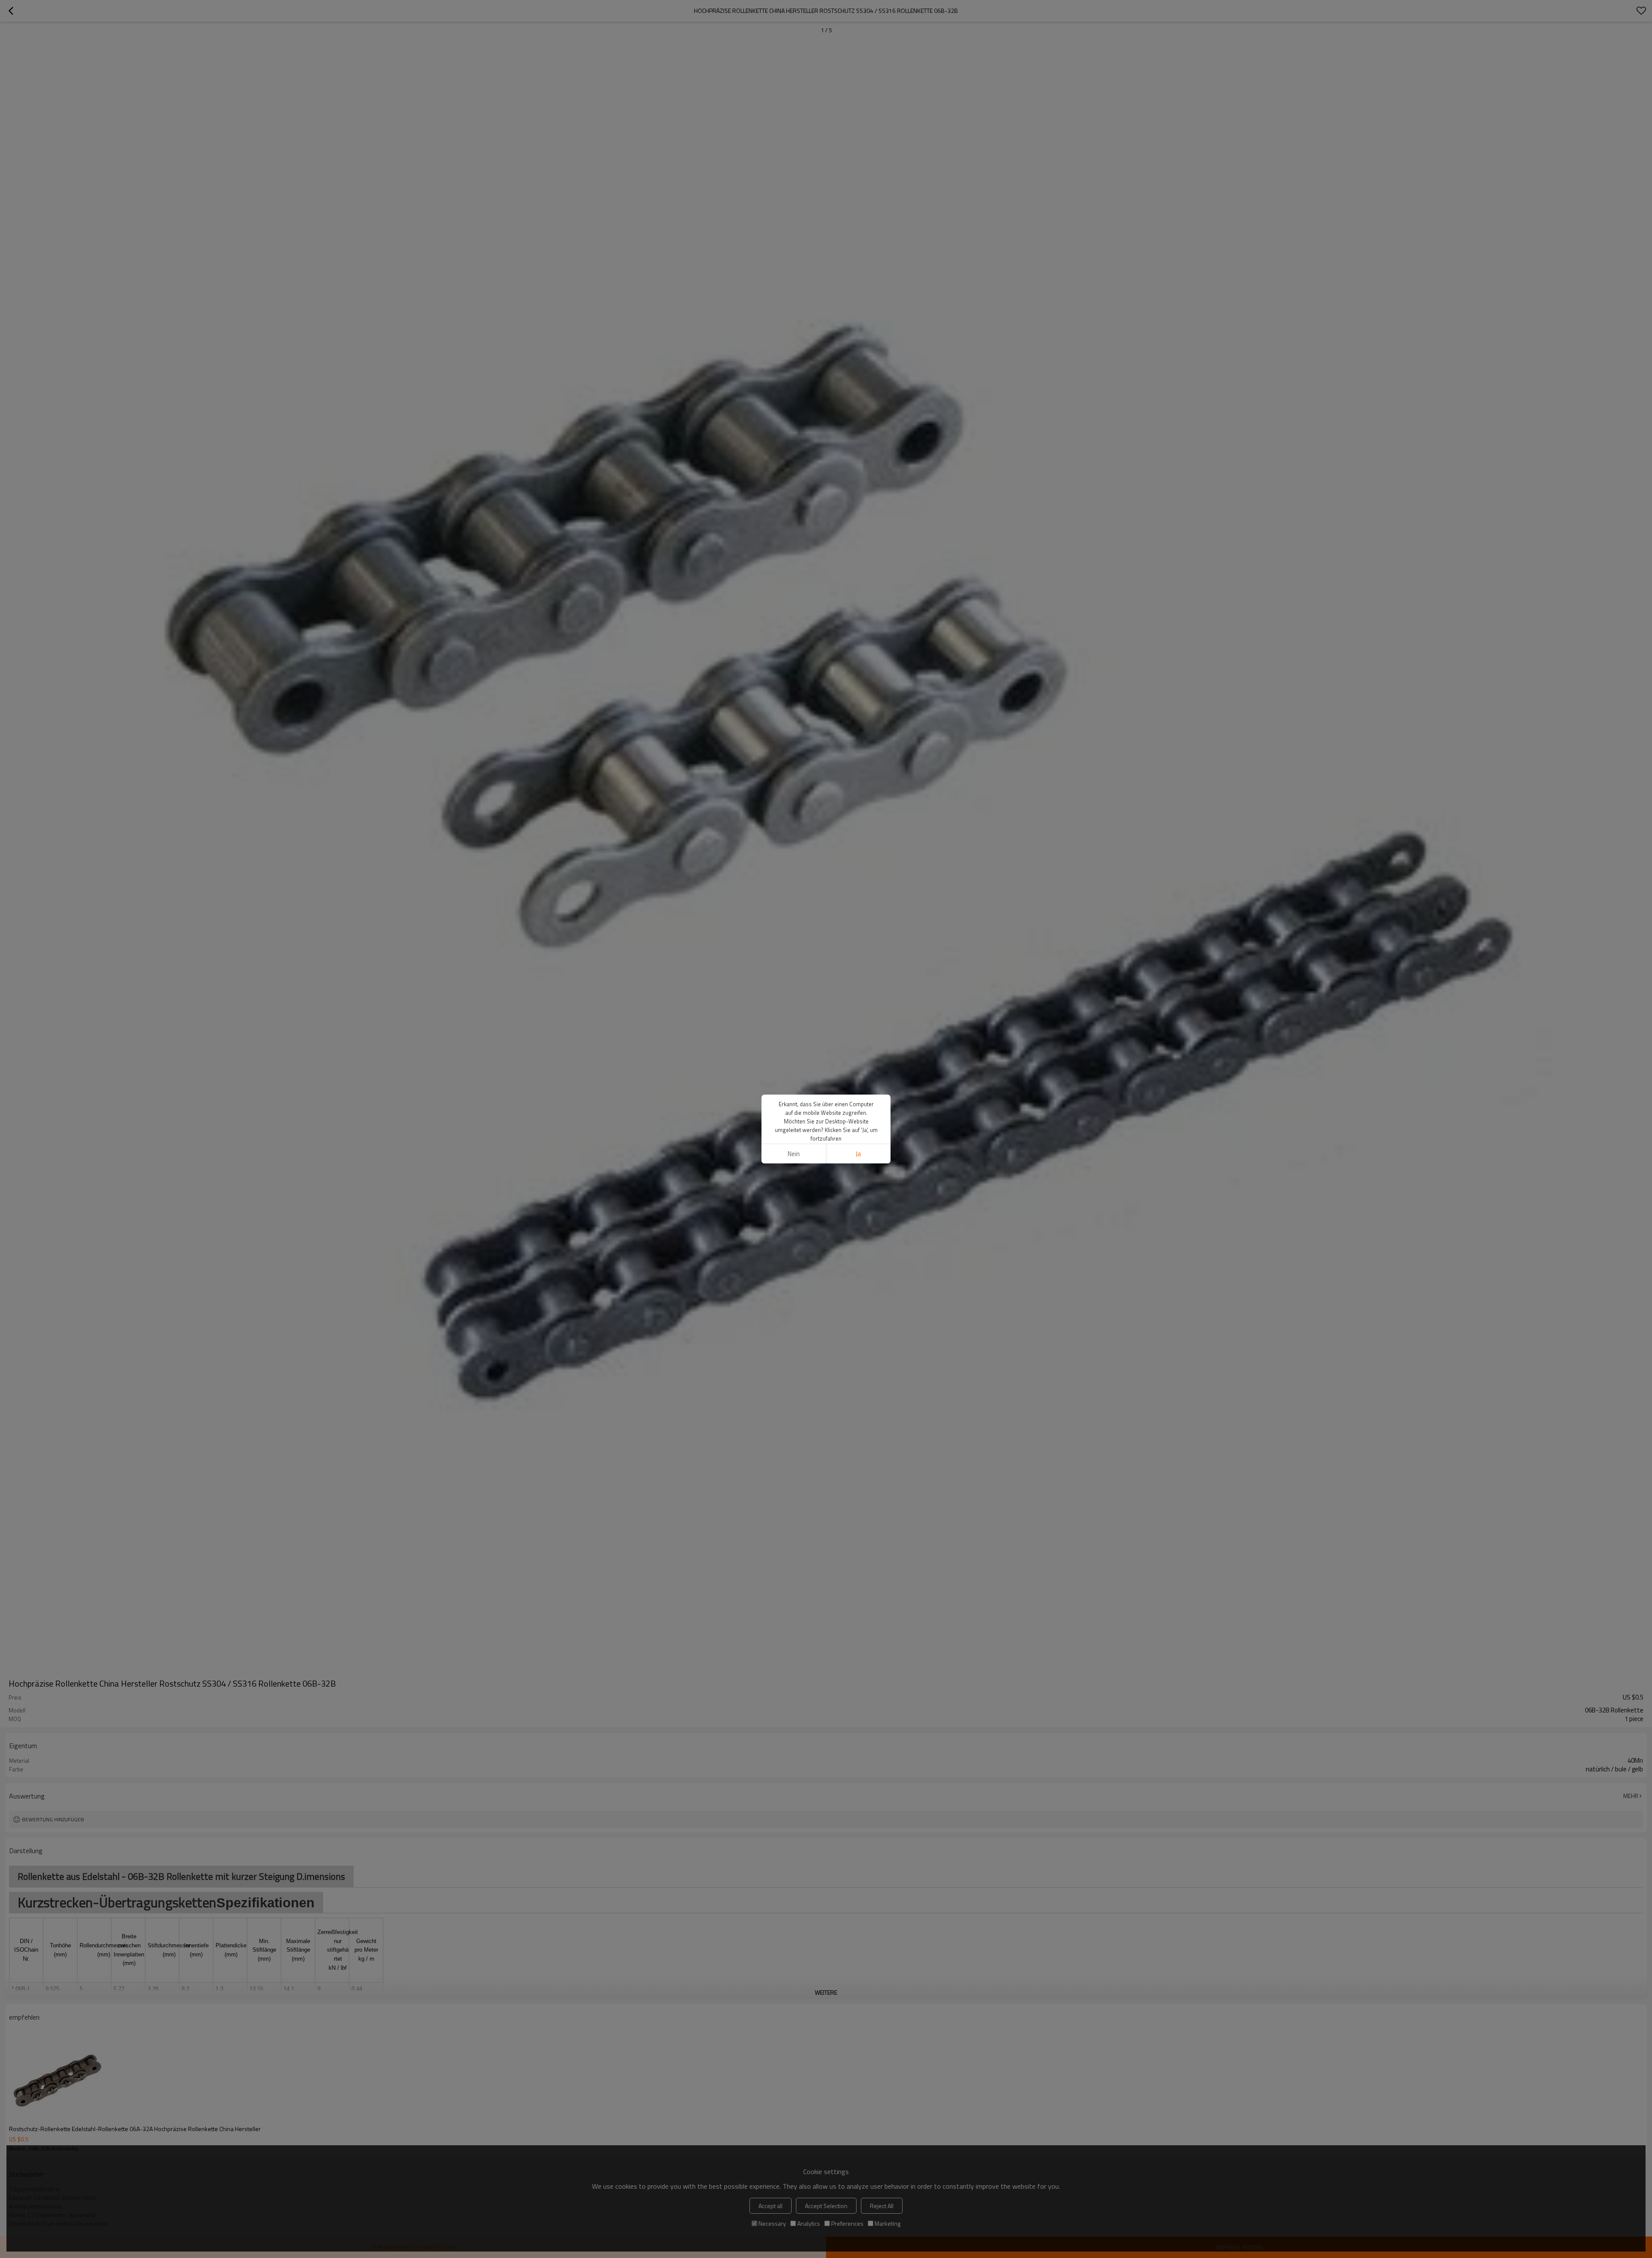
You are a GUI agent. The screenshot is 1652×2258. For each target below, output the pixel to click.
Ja (858, 1154)
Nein (794, 1154)
